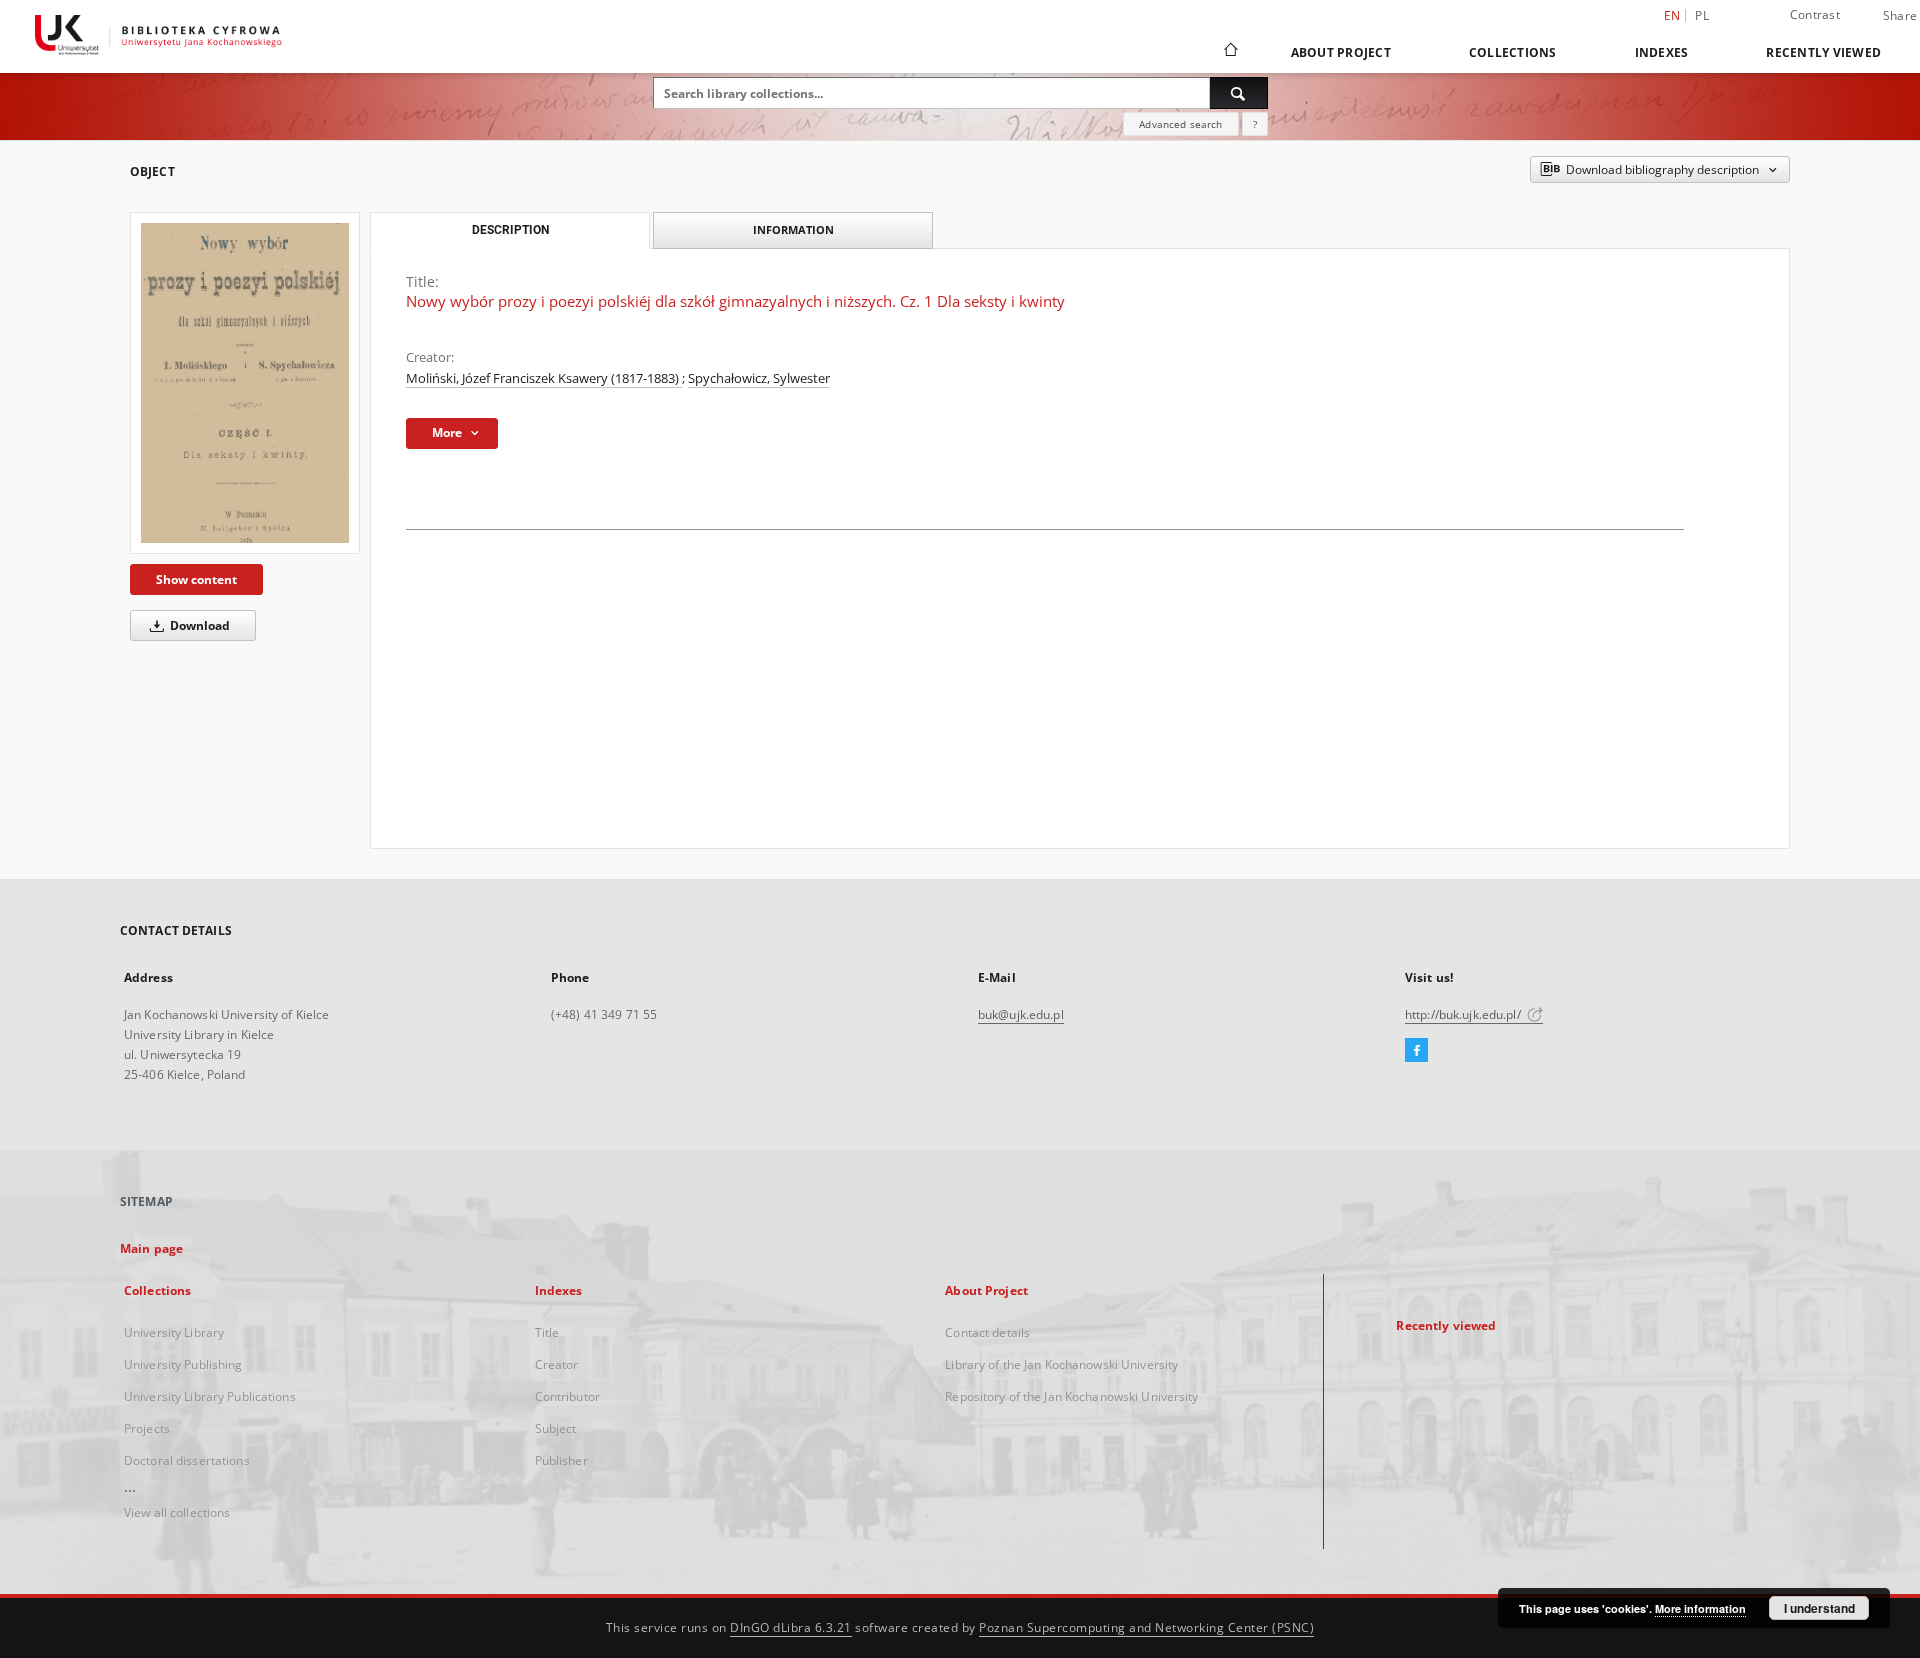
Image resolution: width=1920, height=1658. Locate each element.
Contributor (567, 1396)
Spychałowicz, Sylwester (759, 378)
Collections (1513, 52)
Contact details (987, 1332)
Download (198, 625)
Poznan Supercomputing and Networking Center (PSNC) (1146, 1627)
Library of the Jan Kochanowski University (1061, 1364)
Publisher (561, 1460)
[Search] (1239, 93)
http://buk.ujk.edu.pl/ (1464, 1014)
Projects (147, 1428)
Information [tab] (793, 229)
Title (547, 1332)
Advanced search (1180, 124)
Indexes (1662, 52)
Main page (151, 1248)
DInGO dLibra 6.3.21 (791, 1627)
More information (1700, 1608)
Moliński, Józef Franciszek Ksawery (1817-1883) (544, 378)
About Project (1341, 52)
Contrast (1815, 14)
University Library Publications (210, 1396)
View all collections (177, 1512)
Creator (557, 1364)
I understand (1819, 1608)
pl (1702, 15)
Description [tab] (510, 230)
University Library (174, 1332)
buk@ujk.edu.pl (1021, 1014)
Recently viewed (1823, 52)
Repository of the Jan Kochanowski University (1071, 1396)
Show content (196, 579)
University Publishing (183, 1364)
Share (1900, 16)
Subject (556, 1428)
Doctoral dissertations (187, 1460)
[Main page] (1229, 52)
